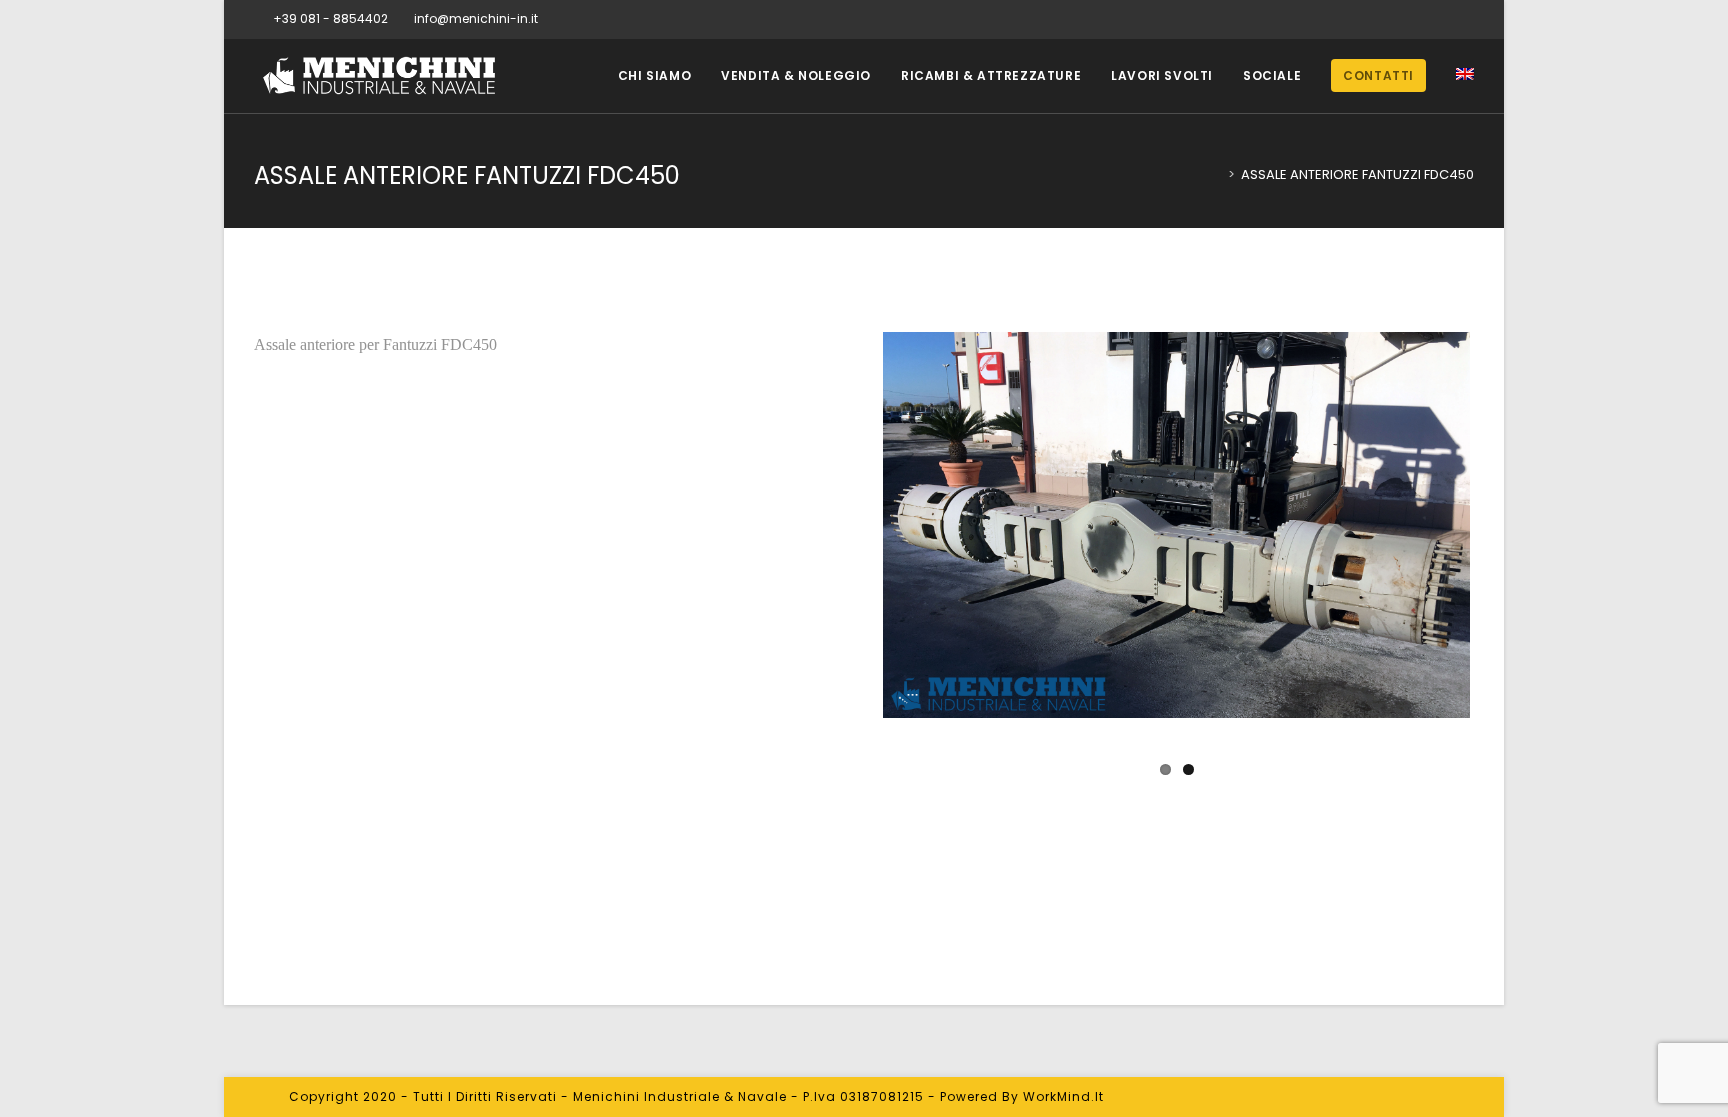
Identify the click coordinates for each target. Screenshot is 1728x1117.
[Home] (1217, 174)
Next (1504, 560)
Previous (849, 560)
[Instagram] (1465, 19)
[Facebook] (1445, 19)
